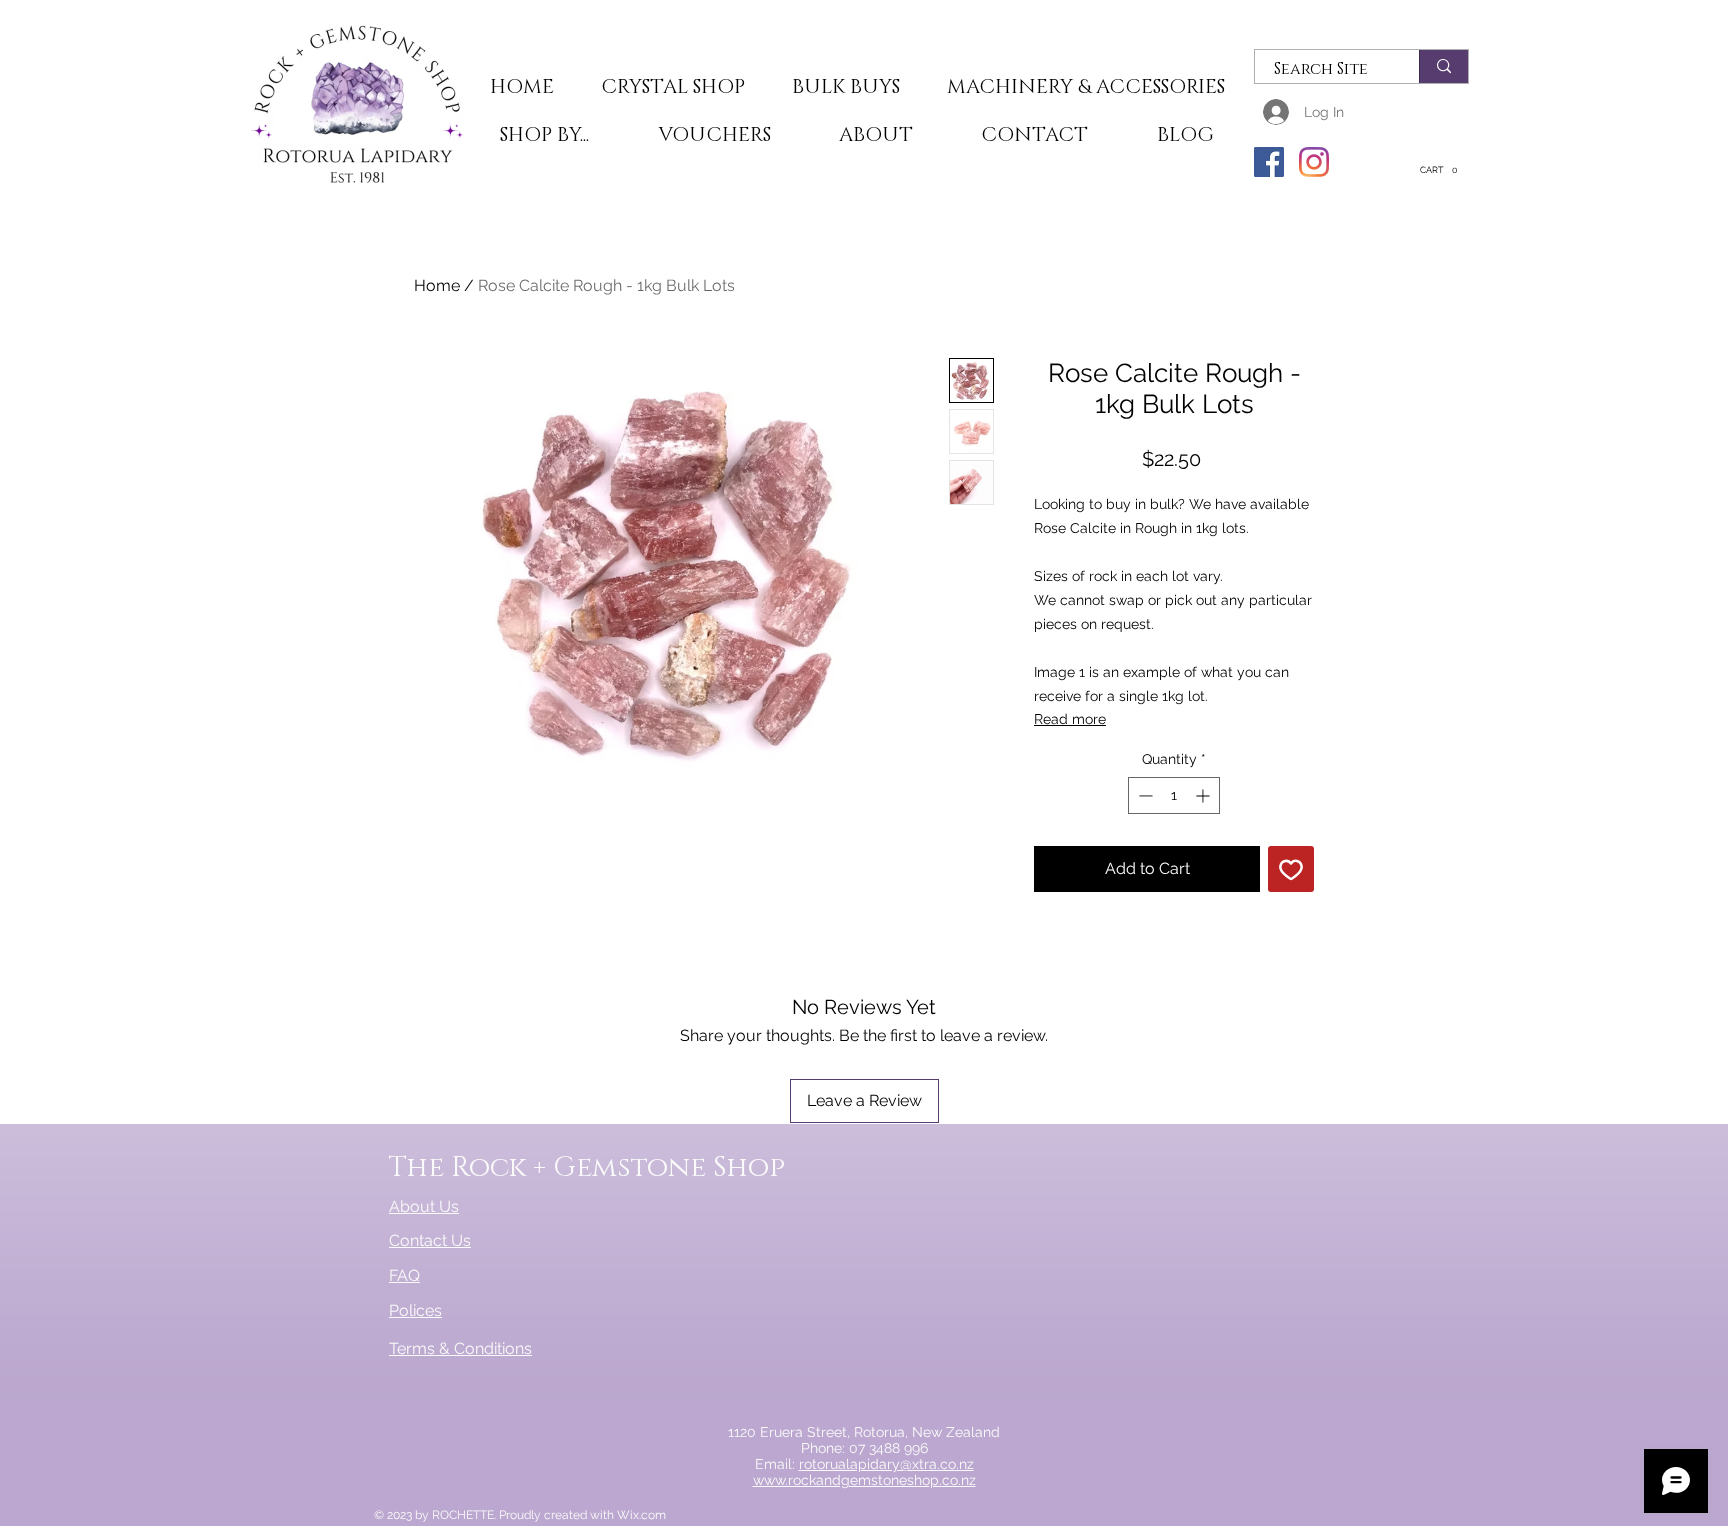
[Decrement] (1143, 795)
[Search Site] (1443, 66)
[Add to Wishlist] (1291, 869)
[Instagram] (1314, 162)
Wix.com (641, 1515)
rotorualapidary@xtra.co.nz (886, 1464)
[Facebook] (1269, 162)
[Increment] (1204, 795)
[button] (672, 88)
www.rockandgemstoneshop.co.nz (864, 1480)
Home (437, 285)
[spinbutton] (1174, 795)
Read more (1070, 719)
